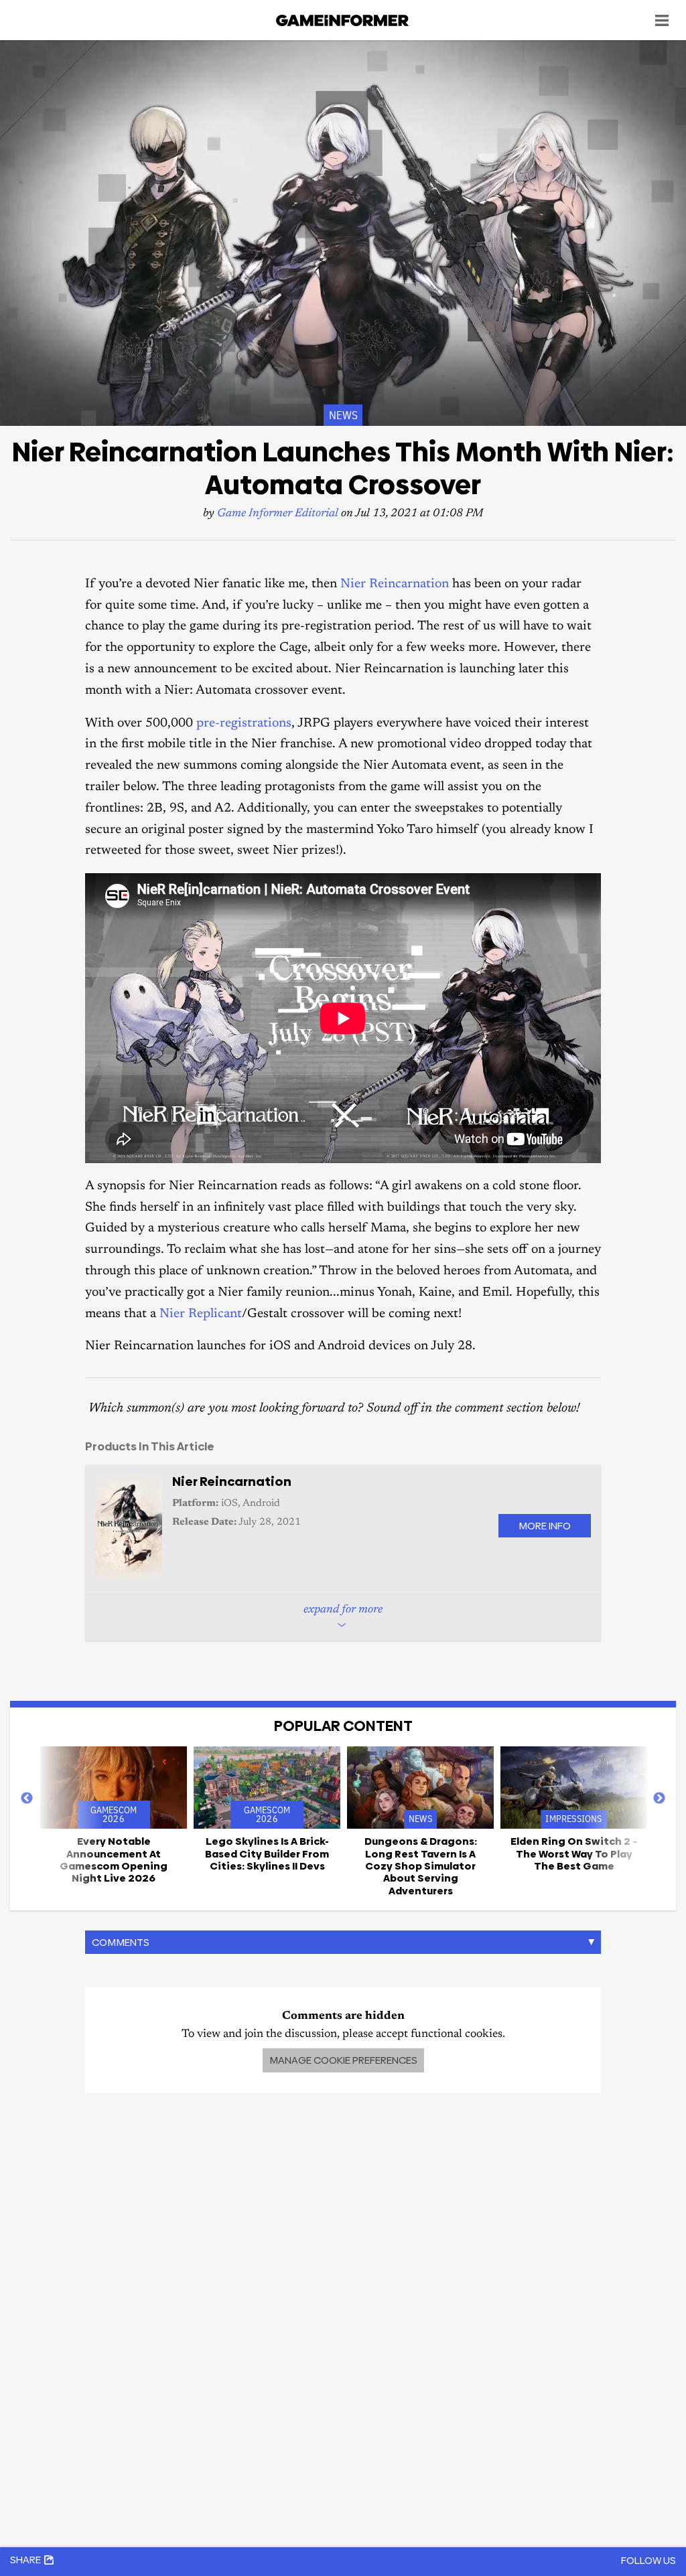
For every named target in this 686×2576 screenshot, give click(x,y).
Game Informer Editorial (278, 514)
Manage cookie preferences (343, 2060)
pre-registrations (244, 724)
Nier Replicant (201, 1314)
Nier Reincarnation (395, 584)
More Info (545, 1526)
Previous (27, 1799)
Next (659, 1799)
